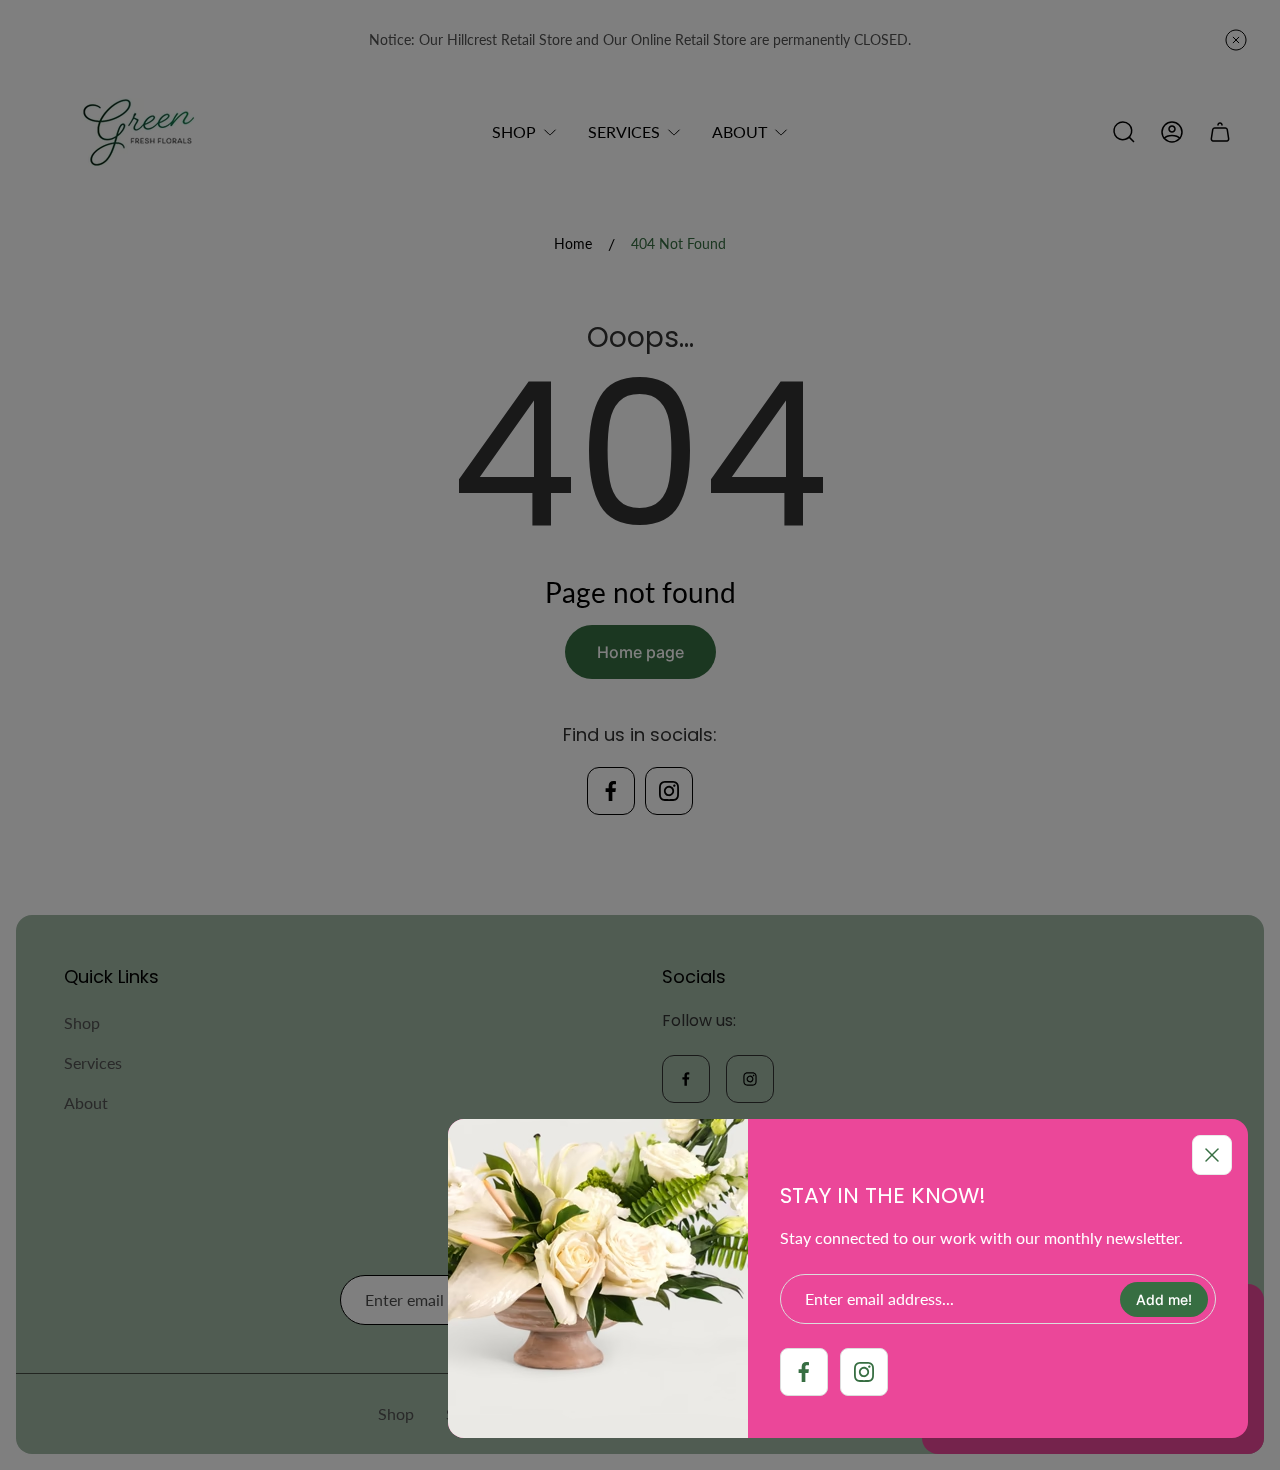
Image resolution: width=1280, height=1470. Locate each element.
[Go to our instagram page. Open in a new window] (864, 1372)
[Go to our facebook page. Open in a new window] (804, 1372)
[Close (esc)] (1212, 1155)
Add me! (1164, 1299)
